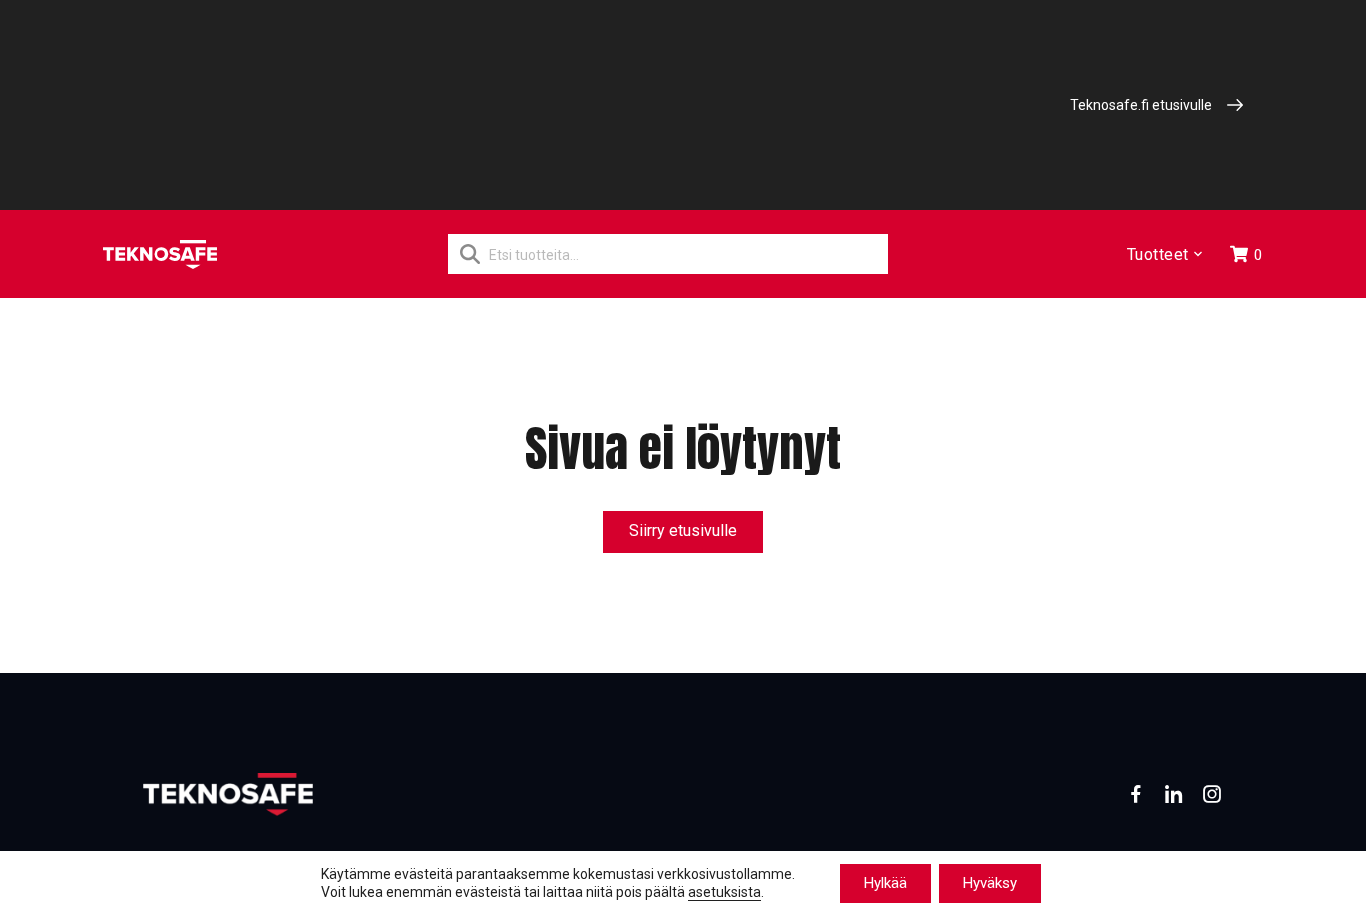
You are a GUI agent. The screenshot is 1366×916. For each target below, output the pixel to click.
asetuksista (724, 893)
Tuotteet (1158, 254)
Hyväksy (990, 883)
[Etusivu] (160, 254)
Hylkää (885, 883)
